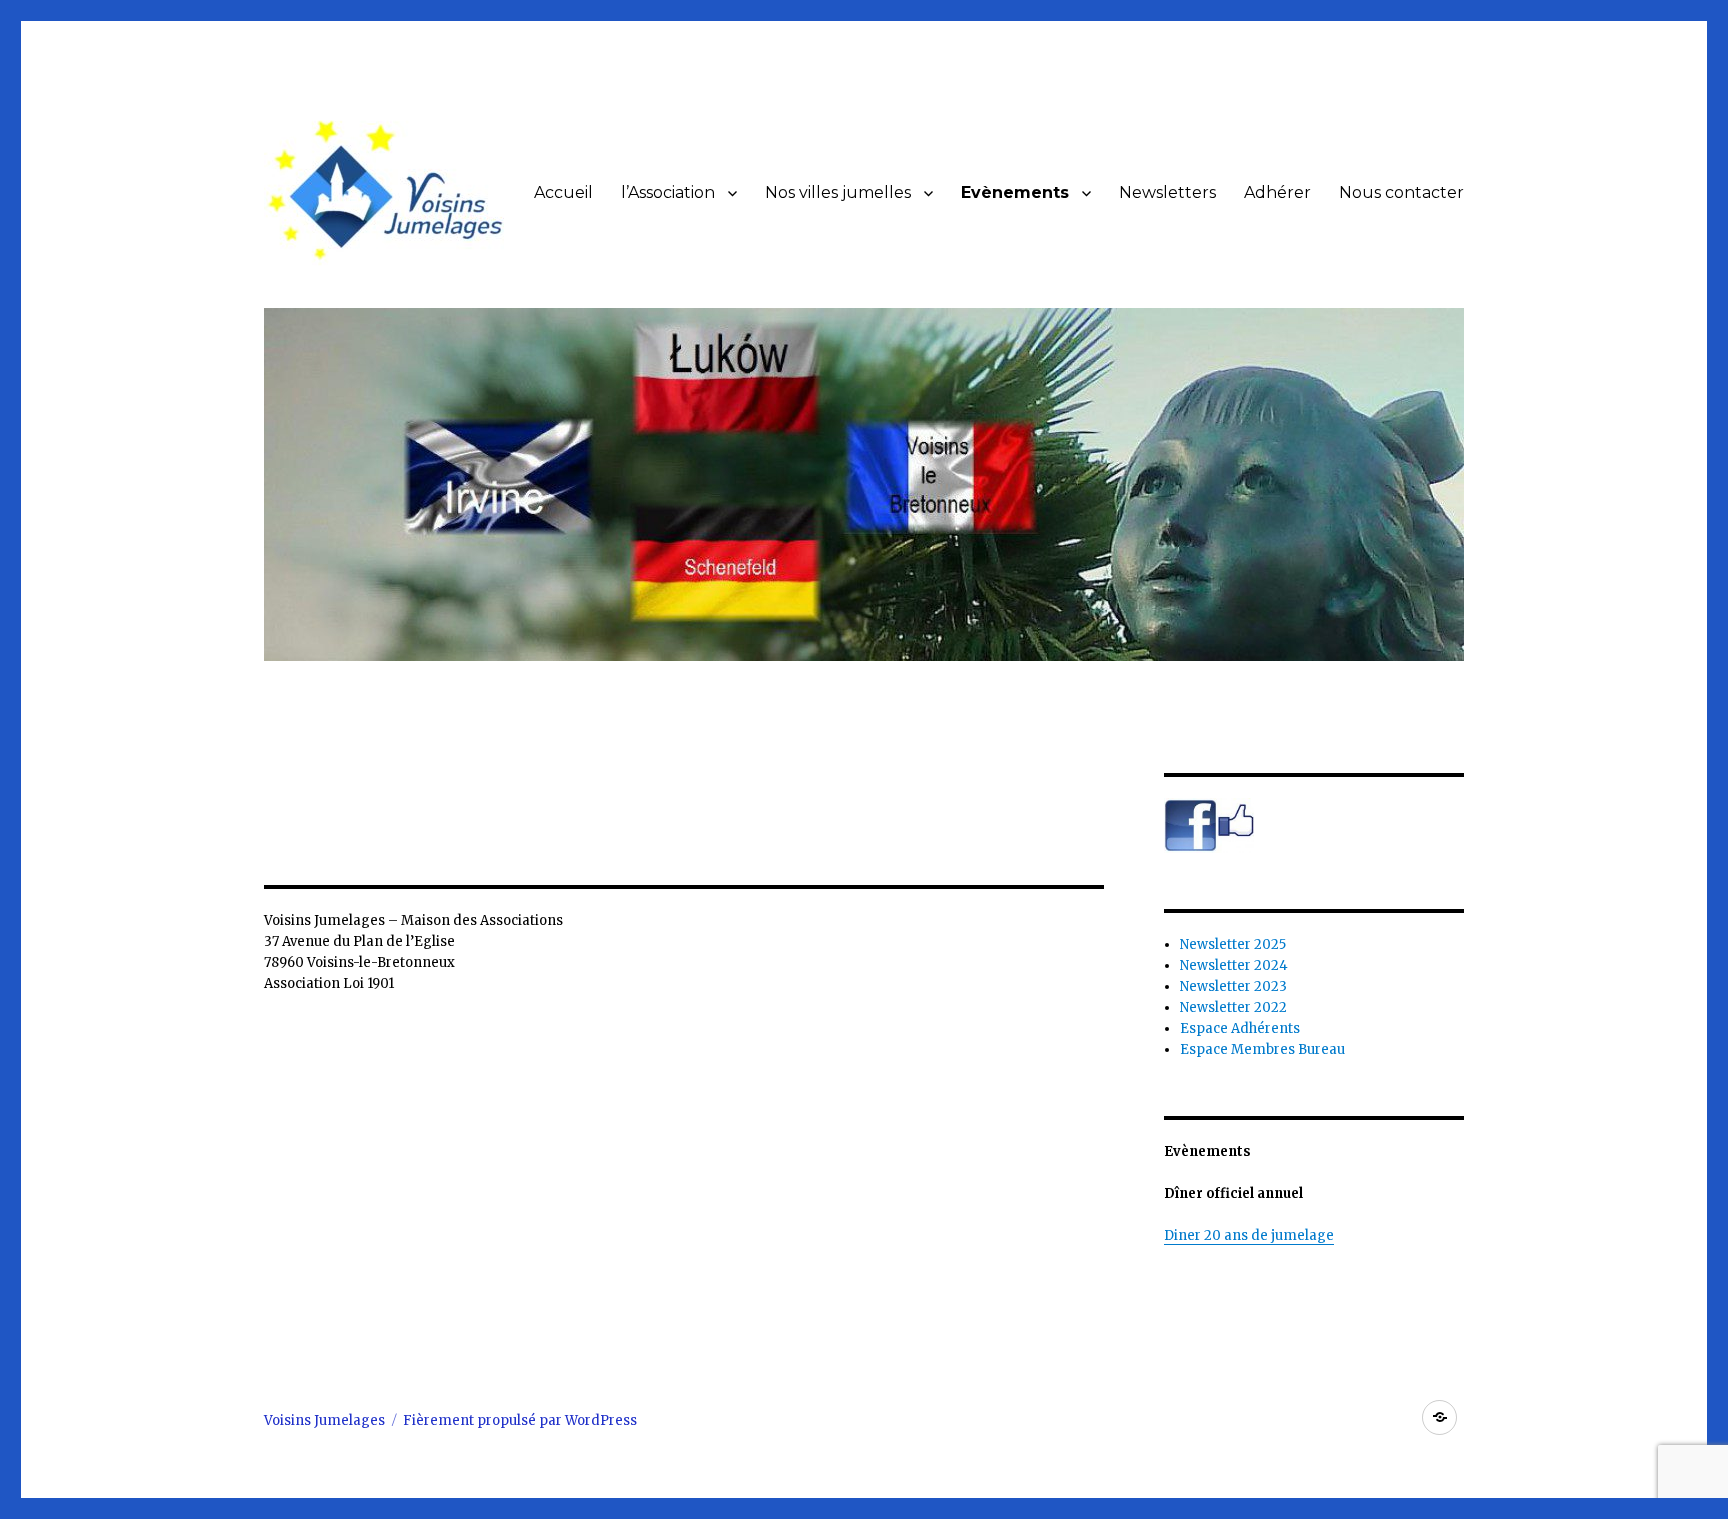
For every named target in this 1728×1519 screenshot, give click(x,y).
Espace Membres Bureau (1262, 1049)
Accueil (563, 192)
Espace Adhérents (1240, 1028)
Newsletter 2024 (1234, 965)
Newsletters (1167, 192)
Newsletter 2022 (1233, 1007)
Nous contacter (1401, 192)
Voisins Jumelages (324, 1420)
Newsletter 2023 (1233, 986)
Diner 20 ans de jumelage (1249, 1235)
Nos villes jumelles (838, 192)
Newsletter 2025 (1233, 944)
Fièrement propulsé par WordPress (520, 1420)
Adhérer (1277, 192)
